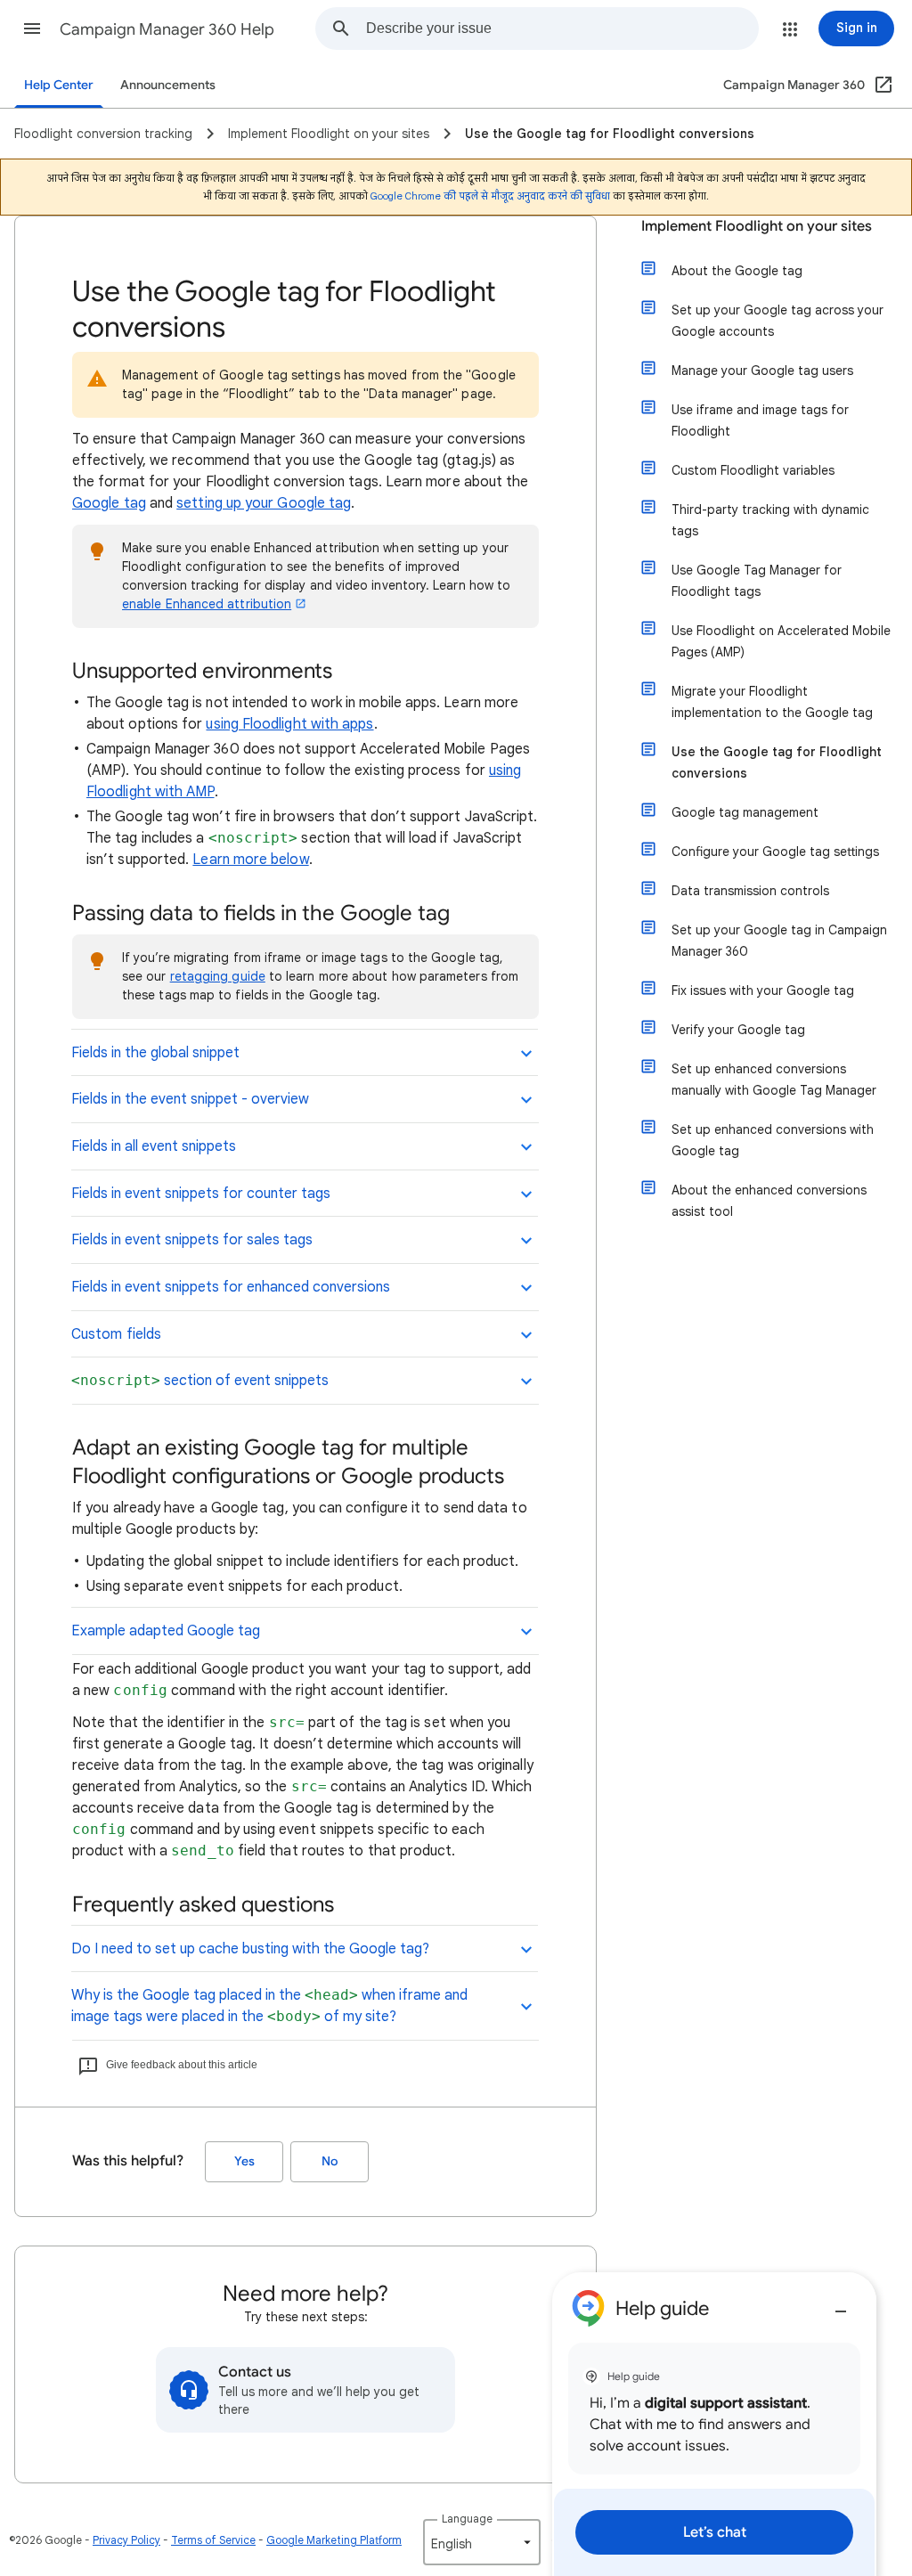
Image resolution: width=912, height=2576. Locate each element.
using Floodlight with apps (289, 724)
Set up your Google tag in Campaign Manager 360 (779, 941)
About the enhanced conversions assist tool (769, 1201)
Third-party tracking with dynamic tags (770, 520)
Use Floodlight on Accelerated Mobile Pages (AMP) (781, 641)
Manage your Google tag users (762, 371)
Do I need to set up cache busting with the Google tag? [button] (250, 1949)
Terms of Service (213, 2540)
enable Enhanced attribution (207, 604)
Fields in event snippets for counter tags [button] (201, 1194)
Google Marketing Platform (334, 2540)
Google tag (109, 503)
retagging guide (218, 976)
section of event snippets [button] (200, 1381)
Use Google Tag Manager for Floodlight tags (757, 581)
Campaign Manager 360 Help (167, 29)
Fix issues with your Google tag (763, 990)
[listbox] (482, 2542)
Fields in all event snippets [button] (154, 1146)
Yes (244, 2161)
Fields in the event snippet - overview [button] (190, 1099)
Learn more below (250, 860)
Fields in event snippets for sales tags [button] (192, 1240)
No (330, 2161)
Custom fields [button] (116, 1334)
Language (467, 2519)
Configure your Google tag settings (775, 852)
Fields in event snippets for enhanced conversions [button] (231, 1287)
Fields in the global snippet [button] (155, 1053)
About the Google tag (737, 271)
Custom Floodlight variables (753, 470)
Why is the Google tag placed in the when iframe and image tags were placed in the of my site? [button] (269, 2006)
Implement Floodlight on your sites (757, 226)
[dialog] (714, 2424)
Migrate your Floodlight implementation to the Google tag (772, 702)
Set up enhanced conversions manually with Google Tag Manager (774, 1080)
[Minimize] (841, 2304)
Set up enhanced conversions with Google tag (773, 1140)
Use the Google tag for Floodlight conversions (777, 762)
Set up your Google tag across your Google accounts (778, 321)
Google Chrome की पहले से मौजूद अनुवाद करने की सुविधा (490, 196)
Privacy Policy (126, 2540)
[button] (32, 29)
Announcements (168, 85)
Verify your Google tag (738, 1030)
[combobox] (562, 29)
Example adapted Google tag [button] (166, 1631)
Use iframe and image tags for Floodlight (760, 420)
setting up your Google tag (264, 503)
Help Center (59, 85)
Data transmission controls (750, 891)
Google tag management (745, 812)
